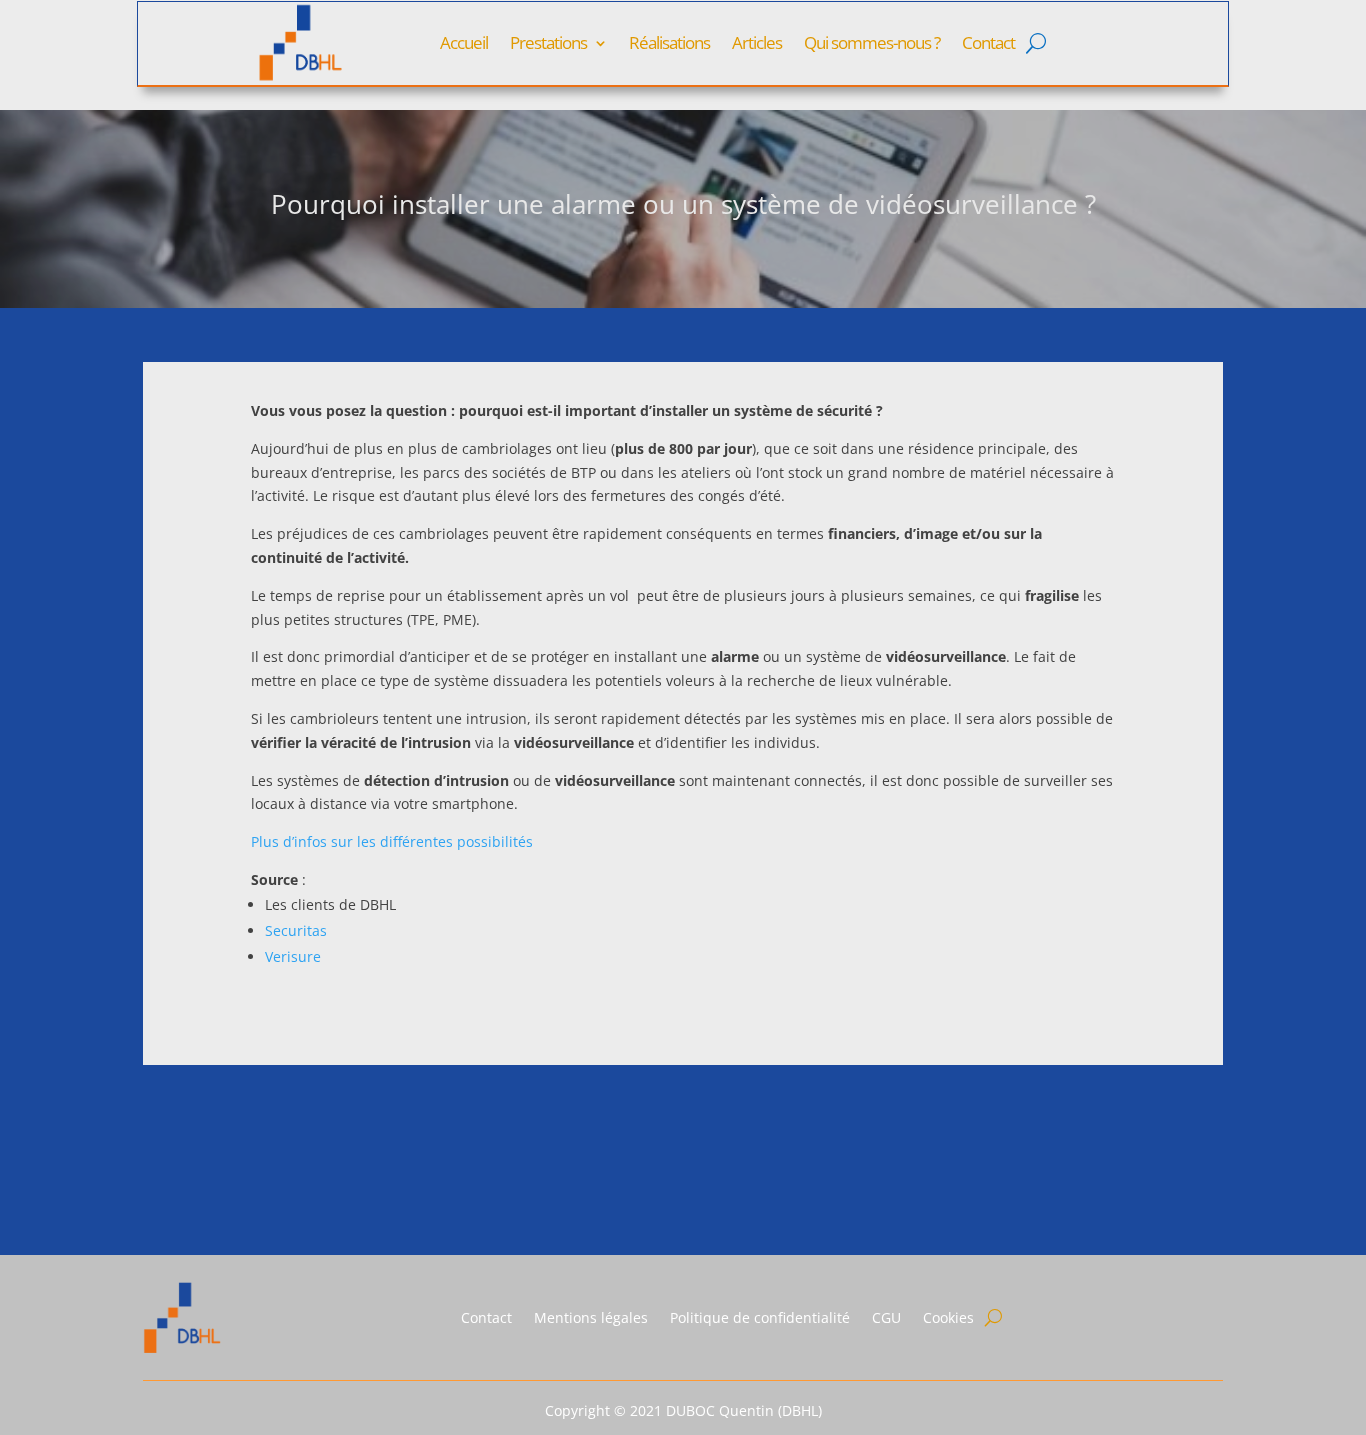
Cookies (948, 1317)
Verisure (293, 956)
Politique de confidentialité (760, 1317)
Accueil (464, 42)
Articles (757, 42)
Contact (988, 42)
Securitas (296, 930)
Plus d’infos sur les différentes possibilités (392, 841)
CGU (886, 1317)
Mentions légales (591, 1317)
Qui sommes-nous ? (872, 42)
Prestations (548, 42)
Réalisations (669, 42)
